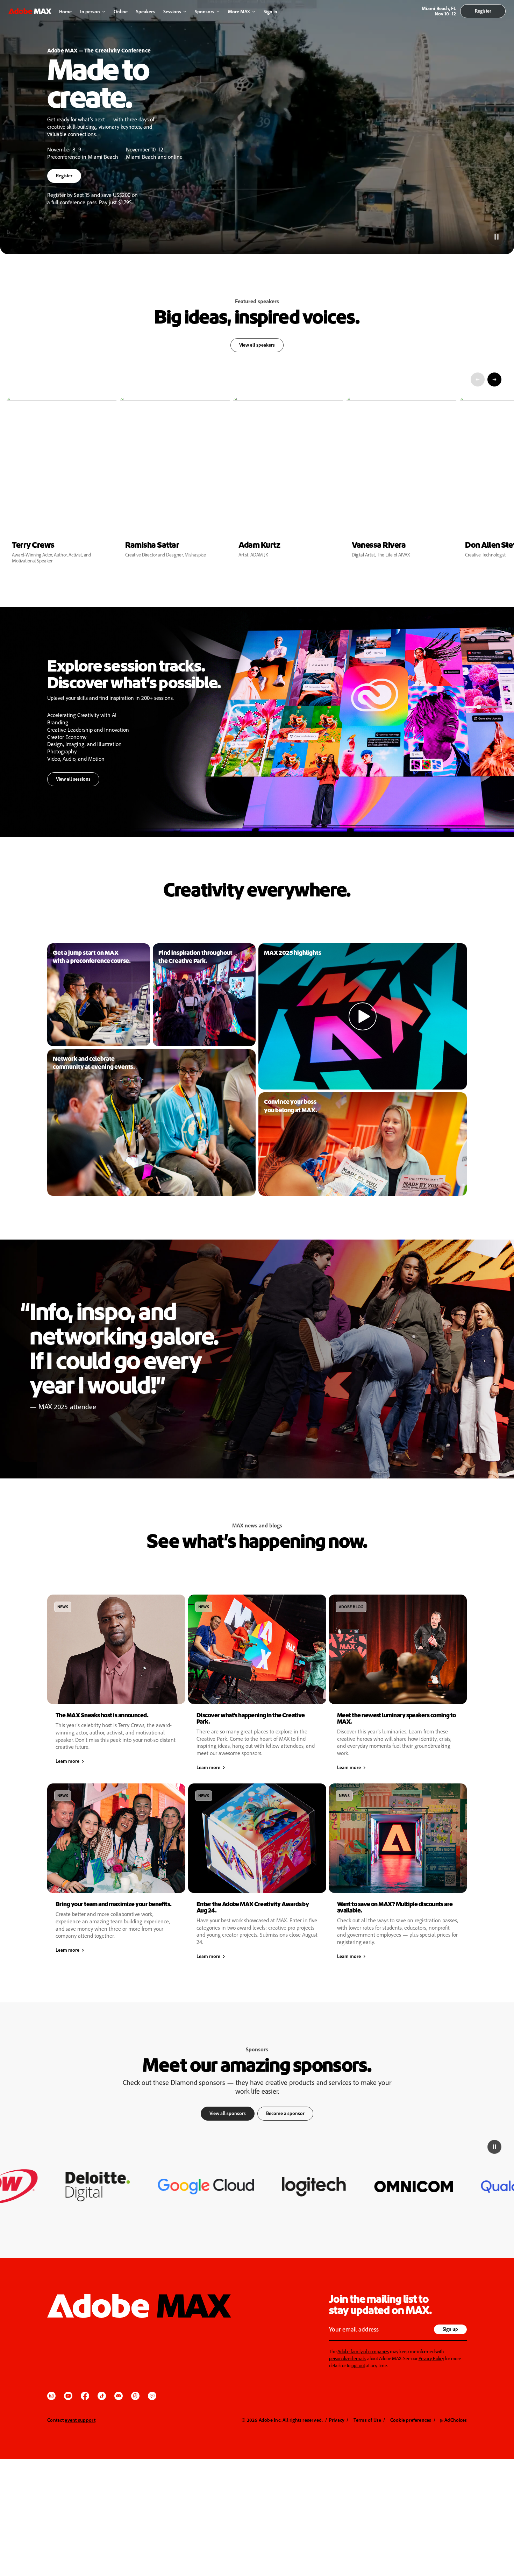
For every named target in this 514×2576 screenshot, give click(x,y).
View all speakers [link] (257, 345)
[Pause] (496, 236)
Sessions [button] (172, 11)
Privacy (337, 2420)
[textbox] (380, 2330)
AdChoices (454, 2420)
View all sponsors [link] (228, 2113)
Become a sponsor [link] (285, 2113)
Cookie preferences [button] (411, 2420)
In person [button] (90, 11)
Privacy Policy (431, 2358)
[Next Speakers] (494, 379)
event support (80, 2420)
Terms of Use (367, 2420)
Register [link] (483, 11)
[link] (99, 995)
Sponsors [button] (205, 11)
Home (65, 11)
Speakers (145, 11)
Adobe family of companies (363, 2351)
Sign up (450, 2329)
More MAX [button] (239, 11)
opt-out (358, 2365)
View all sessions (73, 779)
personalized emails (348, 2358)
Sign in (269, 12)
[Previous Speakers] (478, 379)
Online (121, 11)
